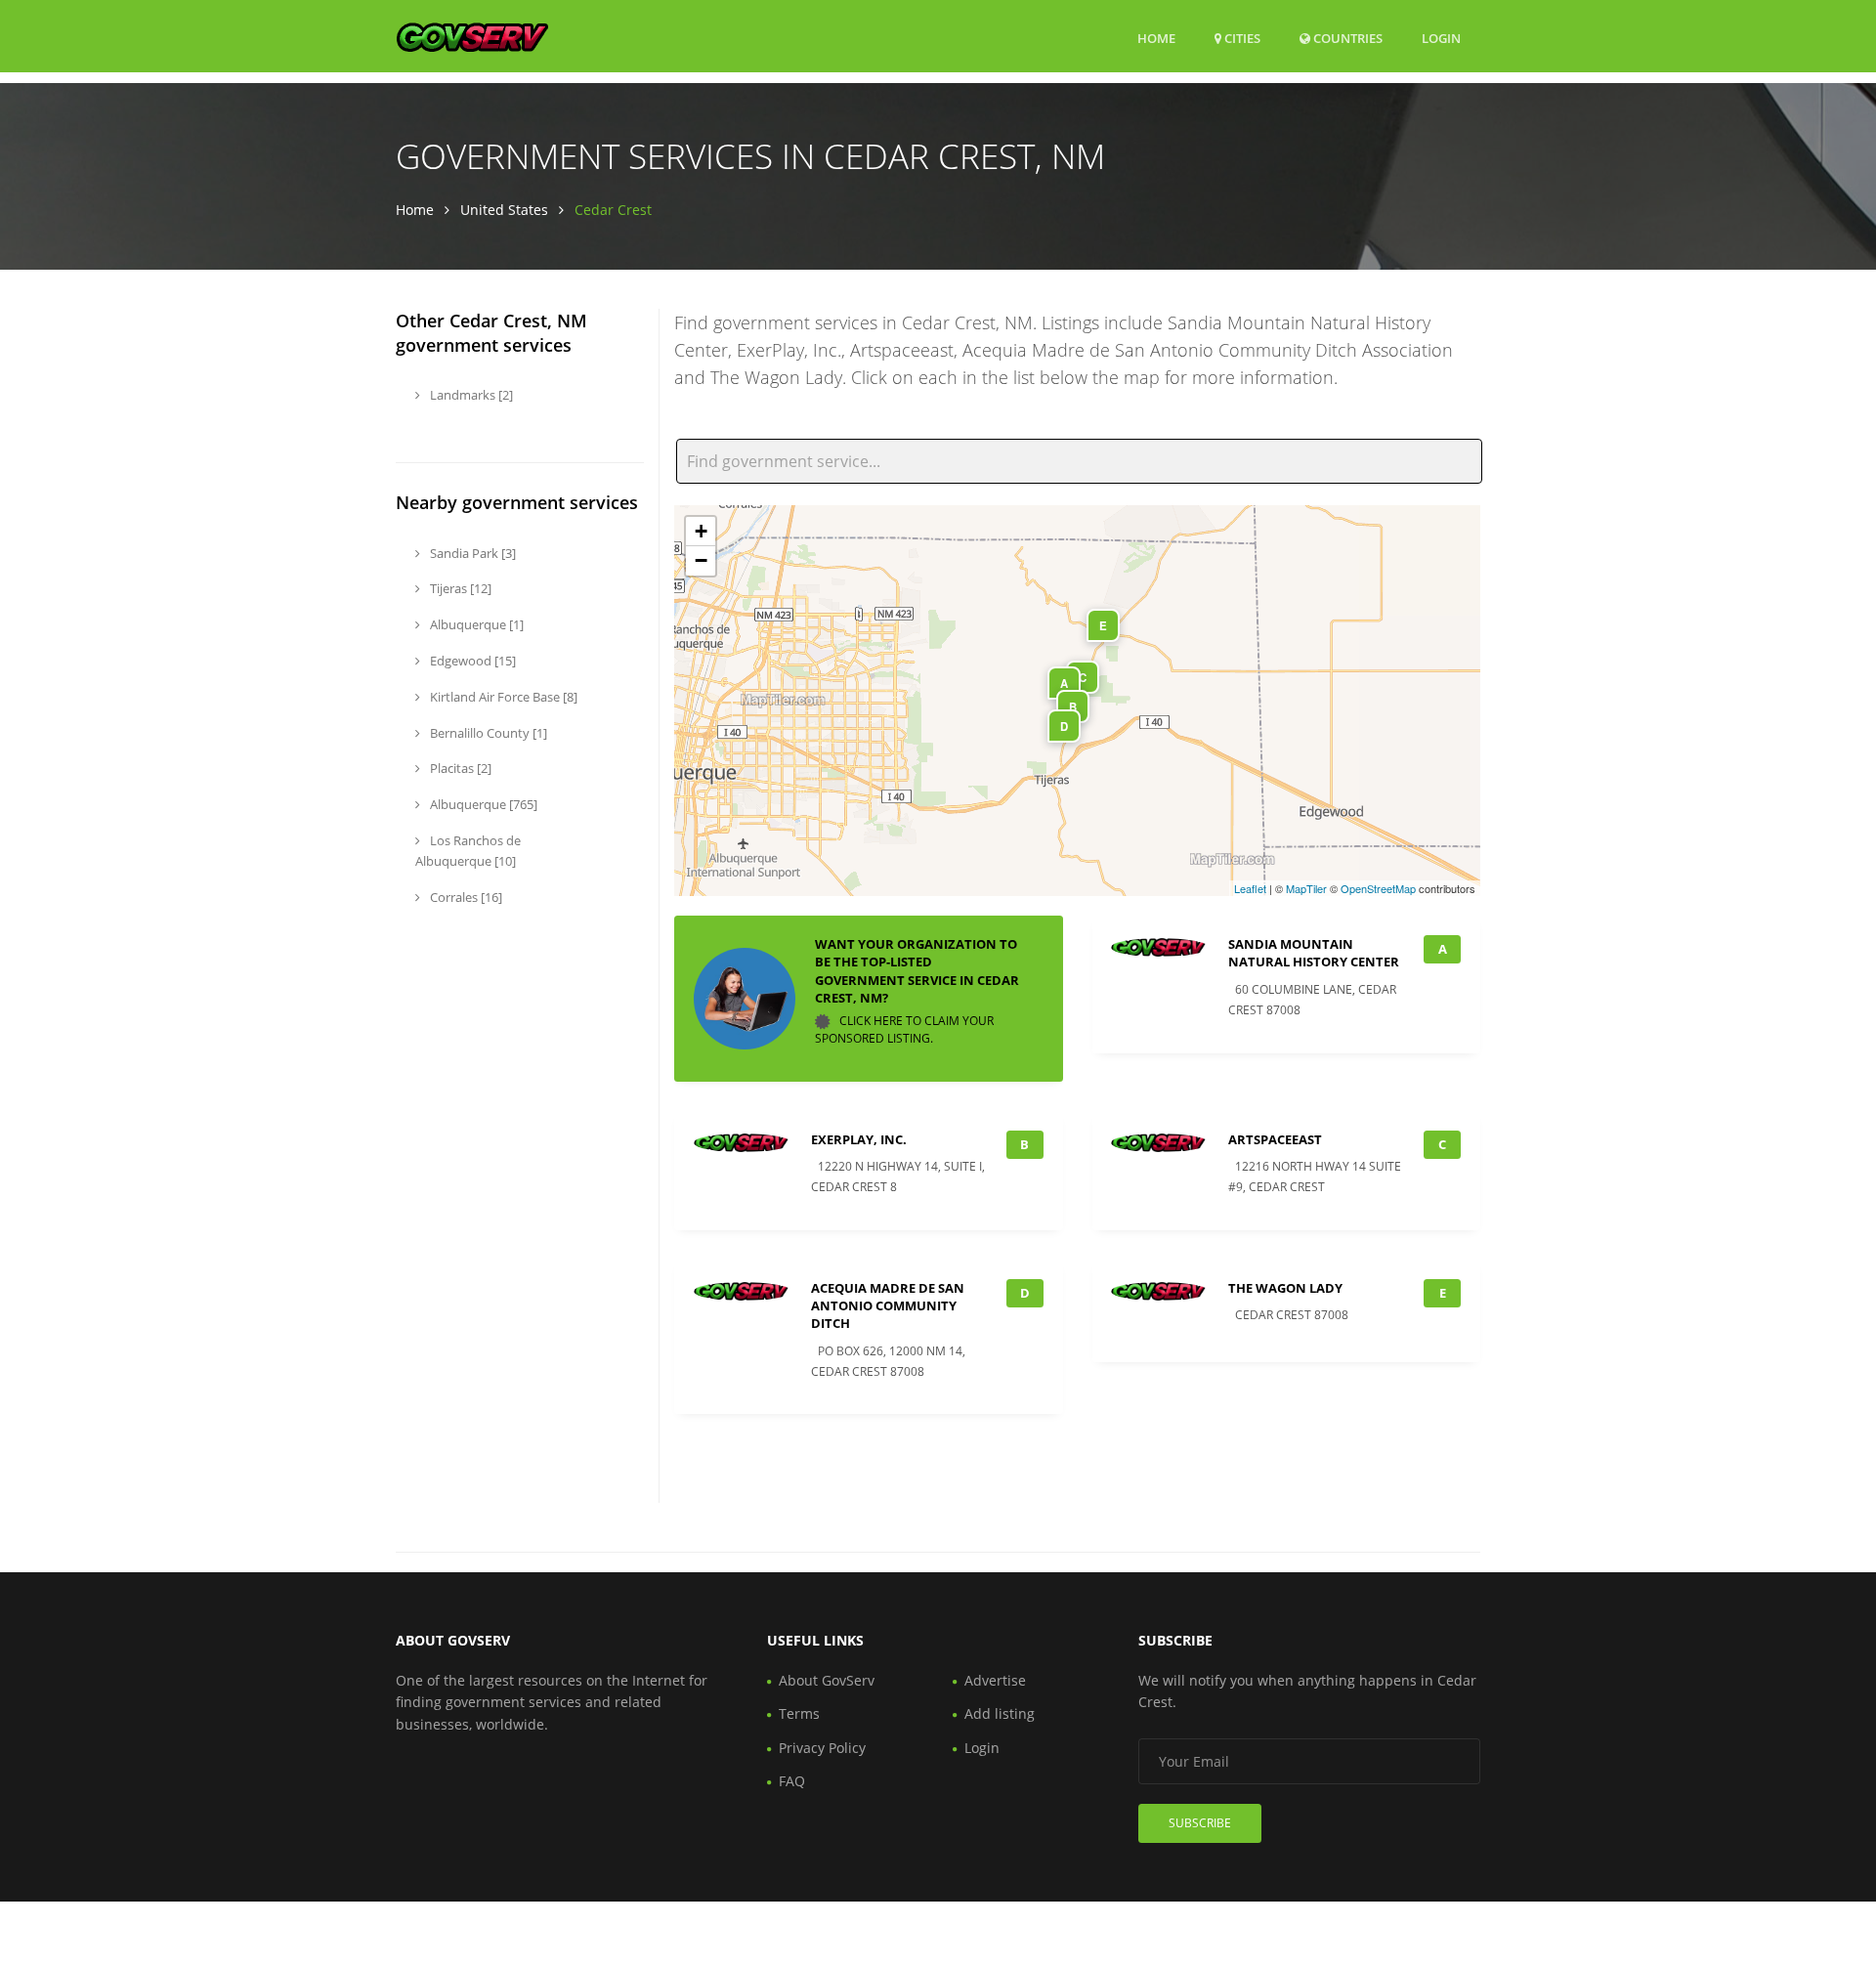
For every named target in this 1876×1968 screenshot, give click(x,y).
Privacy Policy (822, 1748)
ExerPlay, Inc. (859, 1139)
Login (1441, 38)
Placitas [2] (459, 768)
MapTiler (1306, 888)
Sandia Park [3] (471, 553)
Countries (1346, 38)
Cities (1241, 38)
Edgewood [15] (471, 661)
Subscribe (1200, 1823)
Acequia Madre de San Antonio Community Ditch (888, 1305)
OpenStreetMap (1378, 888)
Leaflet (1250, 888)
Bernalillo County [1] (487, 733)
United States (504, 210)
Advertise (995, 1680)
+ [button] (701, 531)
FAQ (792, 1781)
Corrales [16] (465, 897)
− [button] (701, 560)
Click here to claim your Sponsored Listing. (904, 1029)
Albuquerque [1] (475, 624)
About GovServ (827, 1680)
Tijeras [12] (459, 588)
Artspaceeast (1275, 1139)
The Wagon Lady (1285, 1288)
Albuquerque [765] (482, 804)
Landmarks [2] (470, 395)
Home (1156, 38)
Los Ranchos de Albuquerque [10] (468, 851)
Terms (799, 1713)
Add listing (1000, 1713)
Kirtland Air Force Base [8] (502, 697)
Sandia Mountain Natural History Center (1314, 953)
